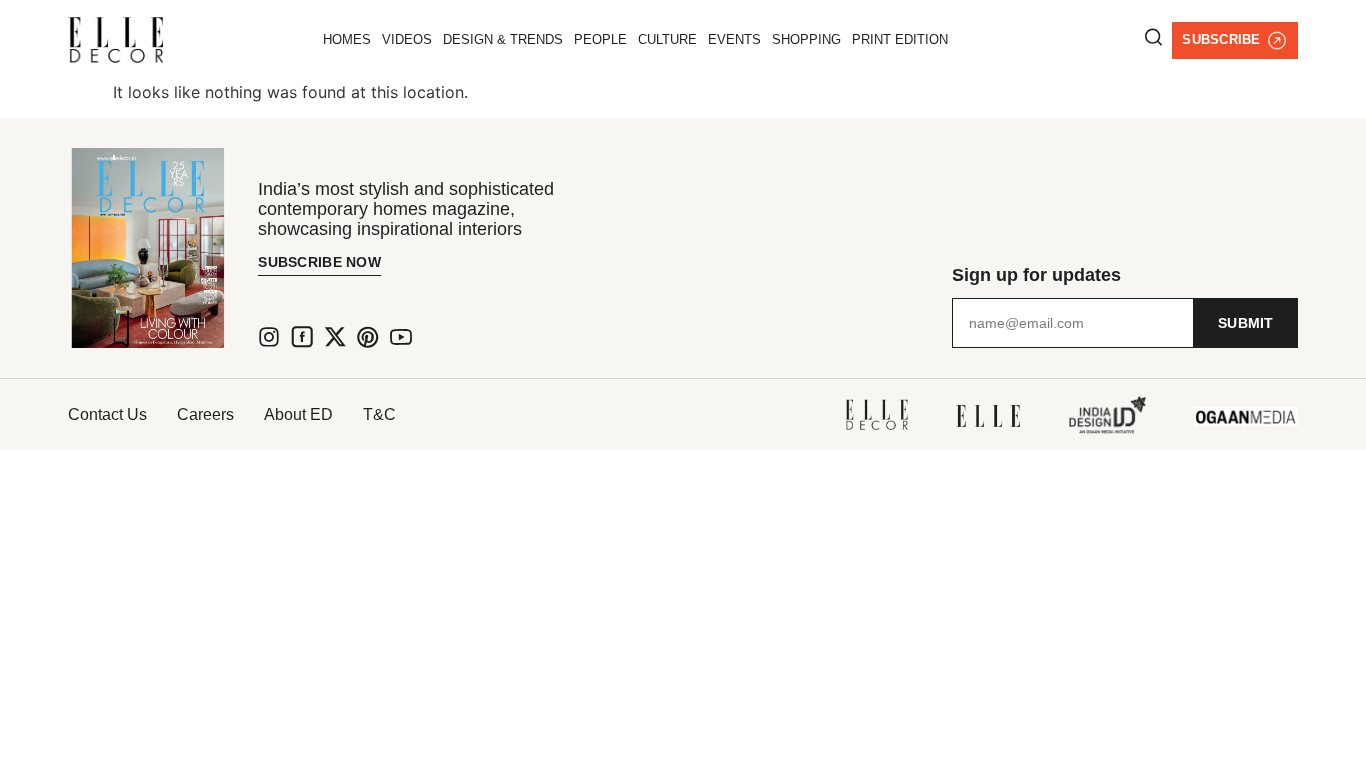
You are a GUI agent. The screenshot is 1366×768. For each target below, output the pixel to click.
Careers (205, 414)
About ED (298, 414)
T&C (379, 414)
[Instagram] (269, 337)
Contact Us (107, 414)
